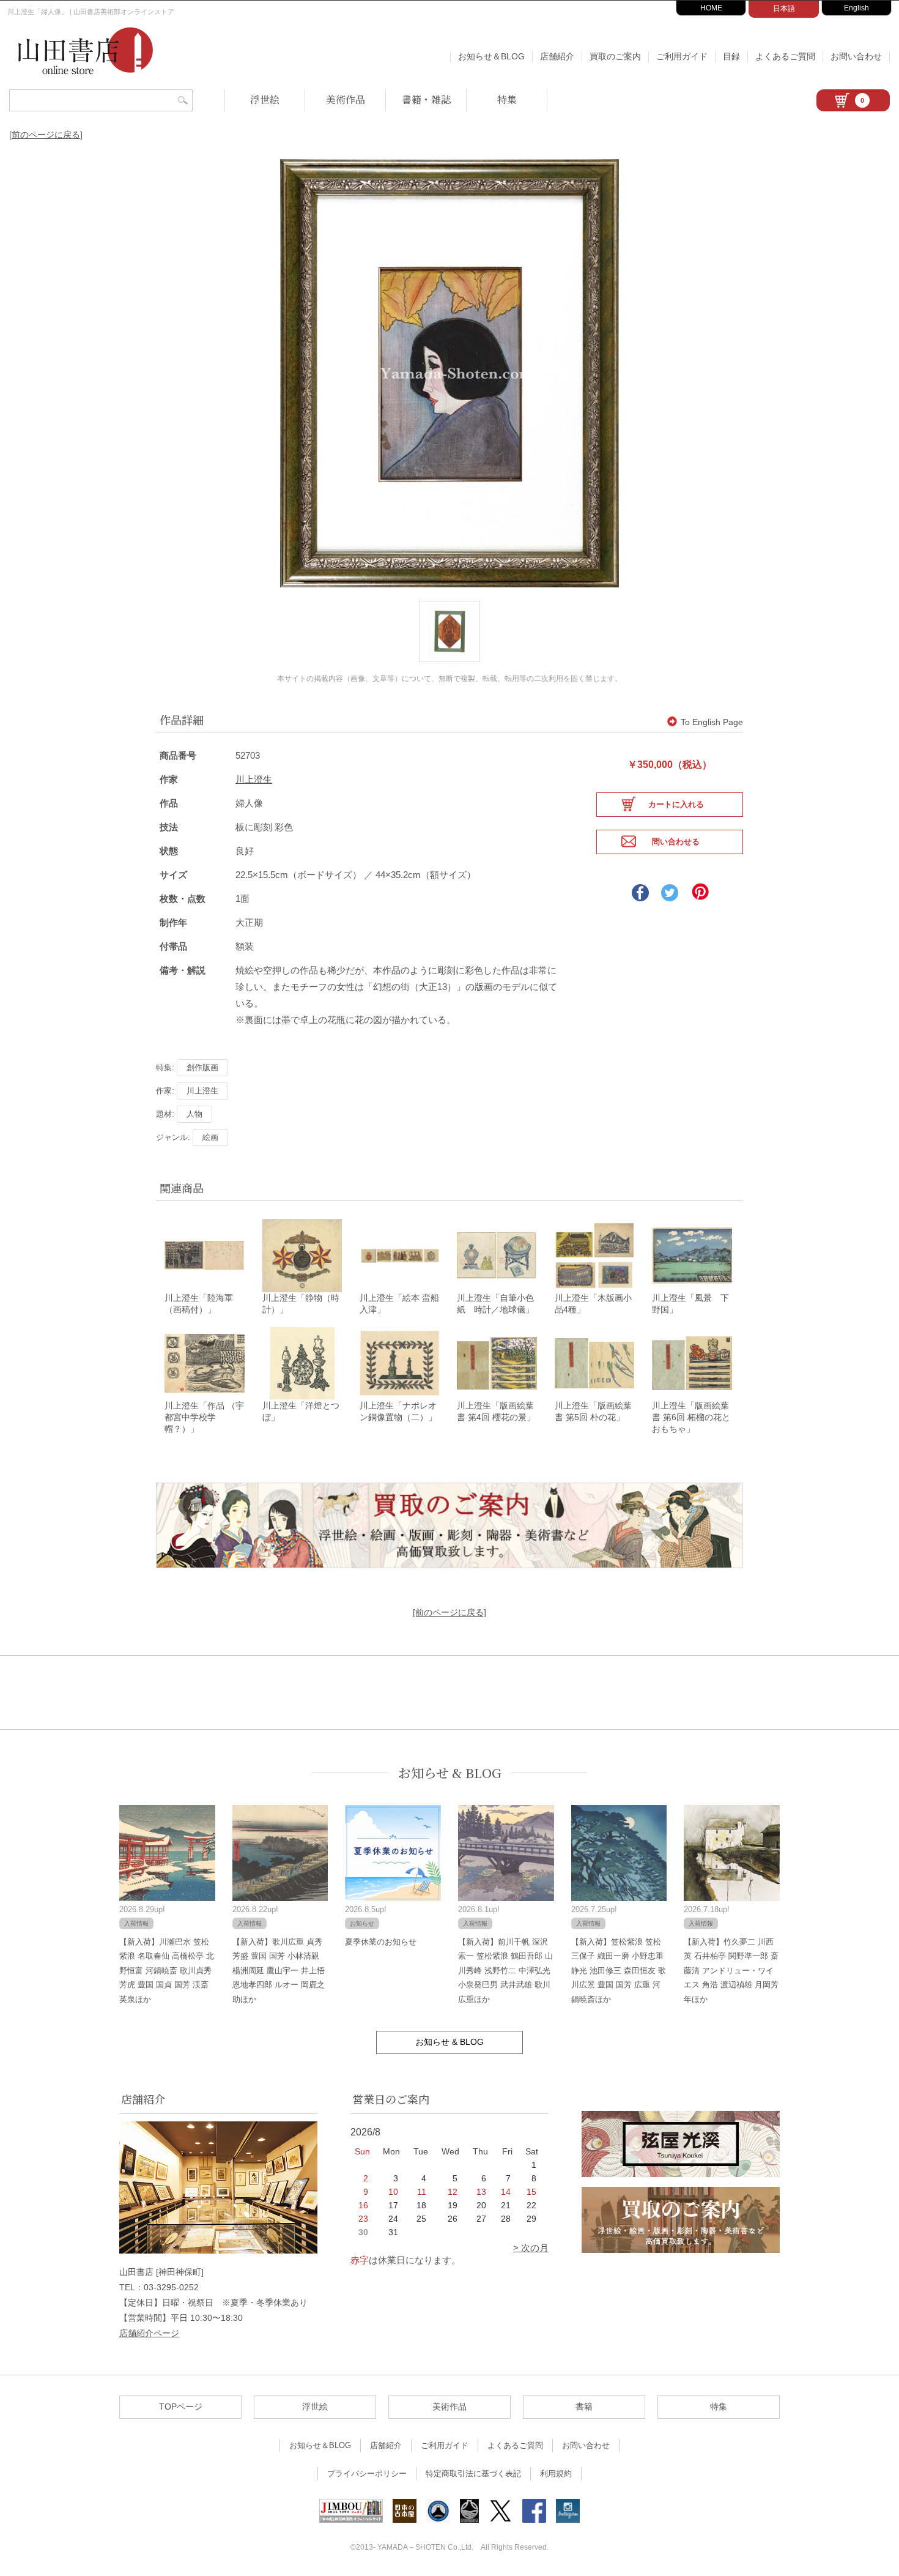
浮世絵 (265, 99)
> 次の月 (531, 2248)
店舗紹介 (557, 56)
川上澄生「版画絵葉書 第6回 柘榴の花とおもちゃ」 (691, 1417)
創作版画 (202, 1067)
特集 (507, 99)
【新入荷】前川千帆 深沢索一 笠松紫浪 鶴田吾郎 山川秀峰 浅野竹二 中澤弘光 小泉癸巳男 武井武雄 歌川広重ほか (505, 1971)
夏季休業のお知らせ (381, 1942)
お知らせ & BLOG (450, 1773)
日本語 (784, 9)
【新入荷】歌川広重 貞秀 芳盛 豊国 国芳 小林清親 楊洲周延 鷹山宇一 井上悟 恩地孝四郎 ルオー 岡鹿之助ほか (279, 1971)
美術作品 (346, 99)
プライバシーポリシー (367, 2474)
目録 (731, 56)
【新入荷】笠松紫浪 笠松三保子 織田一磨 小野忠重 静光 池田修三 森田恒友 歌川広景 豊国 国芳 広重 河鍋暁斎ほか (619, 1971)
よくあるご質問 (785, 56)
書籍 (584, 2407)
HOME (711, 8)
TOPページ (181, 2407)
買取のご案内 (615, 56)
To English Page (712, 722)
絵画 (210, 1137)
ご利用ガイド (682, 56)
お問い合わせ (856, 56)
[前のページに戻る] (46, 135)
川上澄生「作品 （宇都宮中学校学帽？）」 (204, 1417)
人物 (194, 1114)
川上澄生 (254, 779)
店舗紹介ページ (149, 2333)
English (856, 8)
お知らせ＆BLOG (491, 56)
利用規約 (556, 2474)
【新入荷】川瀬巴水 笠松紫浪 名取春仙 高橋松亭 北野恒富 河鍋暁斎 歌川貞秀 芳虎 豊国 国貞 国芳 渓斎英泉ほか (167, 1971)
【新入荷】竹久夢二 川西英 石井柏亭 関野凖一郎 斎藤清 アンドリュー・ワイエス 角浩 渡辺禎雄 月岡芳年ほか (731, 1971)
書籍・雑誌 (426, 99)
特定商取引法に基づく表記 (473, 2474)
